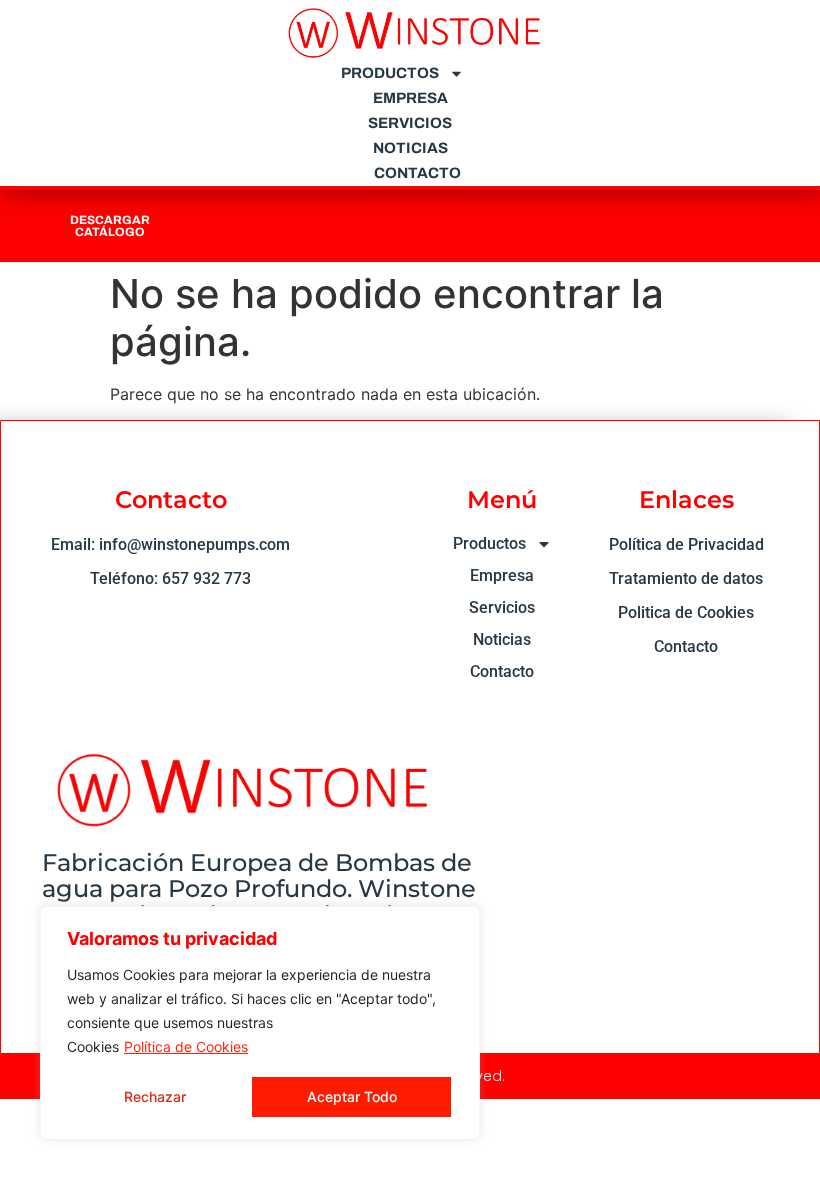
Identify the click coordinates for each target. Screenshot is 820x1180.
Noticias (410, 148)
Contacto (417, 173)
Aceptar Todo (352, 1096)
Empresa (410, 98)
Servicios (410, 123)
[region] (260, 1023)
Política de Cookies (186, 1046)
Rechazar (155, 1096)
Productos (390, 73)
